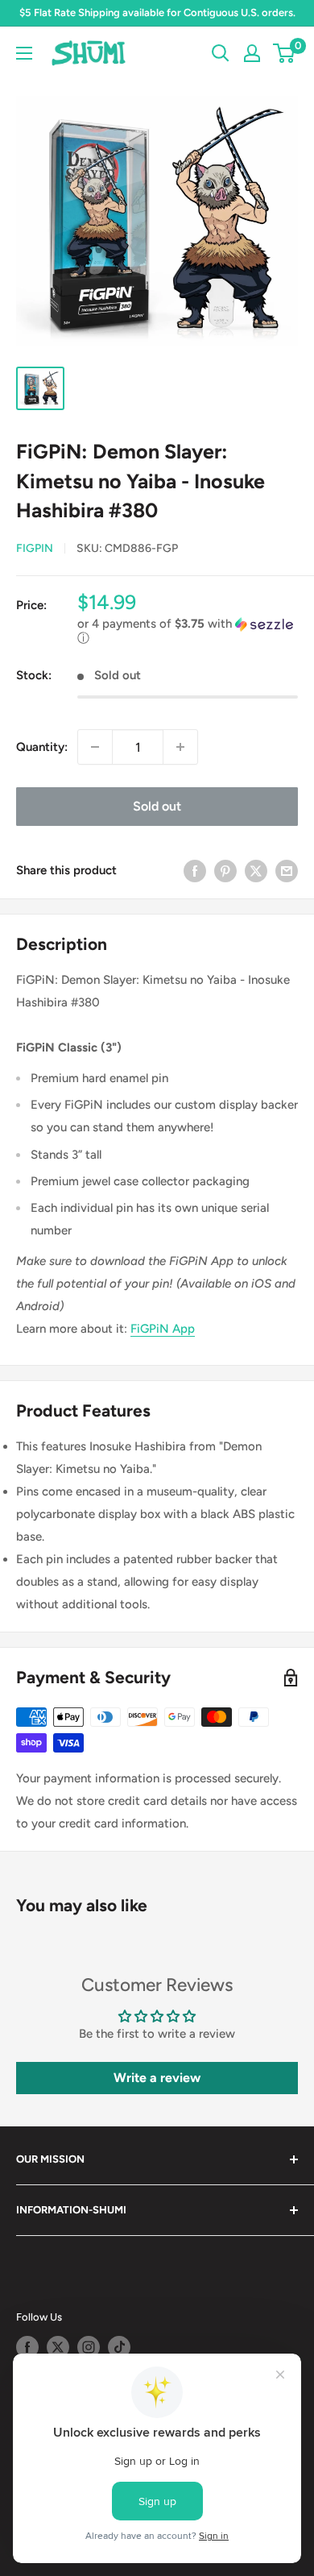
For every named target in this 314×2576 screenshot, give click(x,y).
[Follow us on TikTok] (119, 2347)
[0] (285, 53)
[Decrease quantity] (95, 747)
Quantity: (42, 747)
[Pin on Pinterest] (225, 870)
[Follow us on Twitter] (58, 2347)
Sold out (157, 806)
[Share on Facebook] (195, 870)
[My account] (252, 53)
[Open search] (221, 53)
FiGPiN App (163, 1329)
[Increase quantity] (180, 747)
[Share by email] (287, 870)
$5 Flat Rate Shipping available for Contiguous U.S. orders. (157, 12)
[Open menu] (24, 53)
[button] (188, 631)
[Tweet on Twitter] (256, 870)
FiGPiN (35, 548)
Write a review (157, 2078)
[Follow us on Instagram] (89, 2347)
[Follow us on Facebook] (27, 2347)
